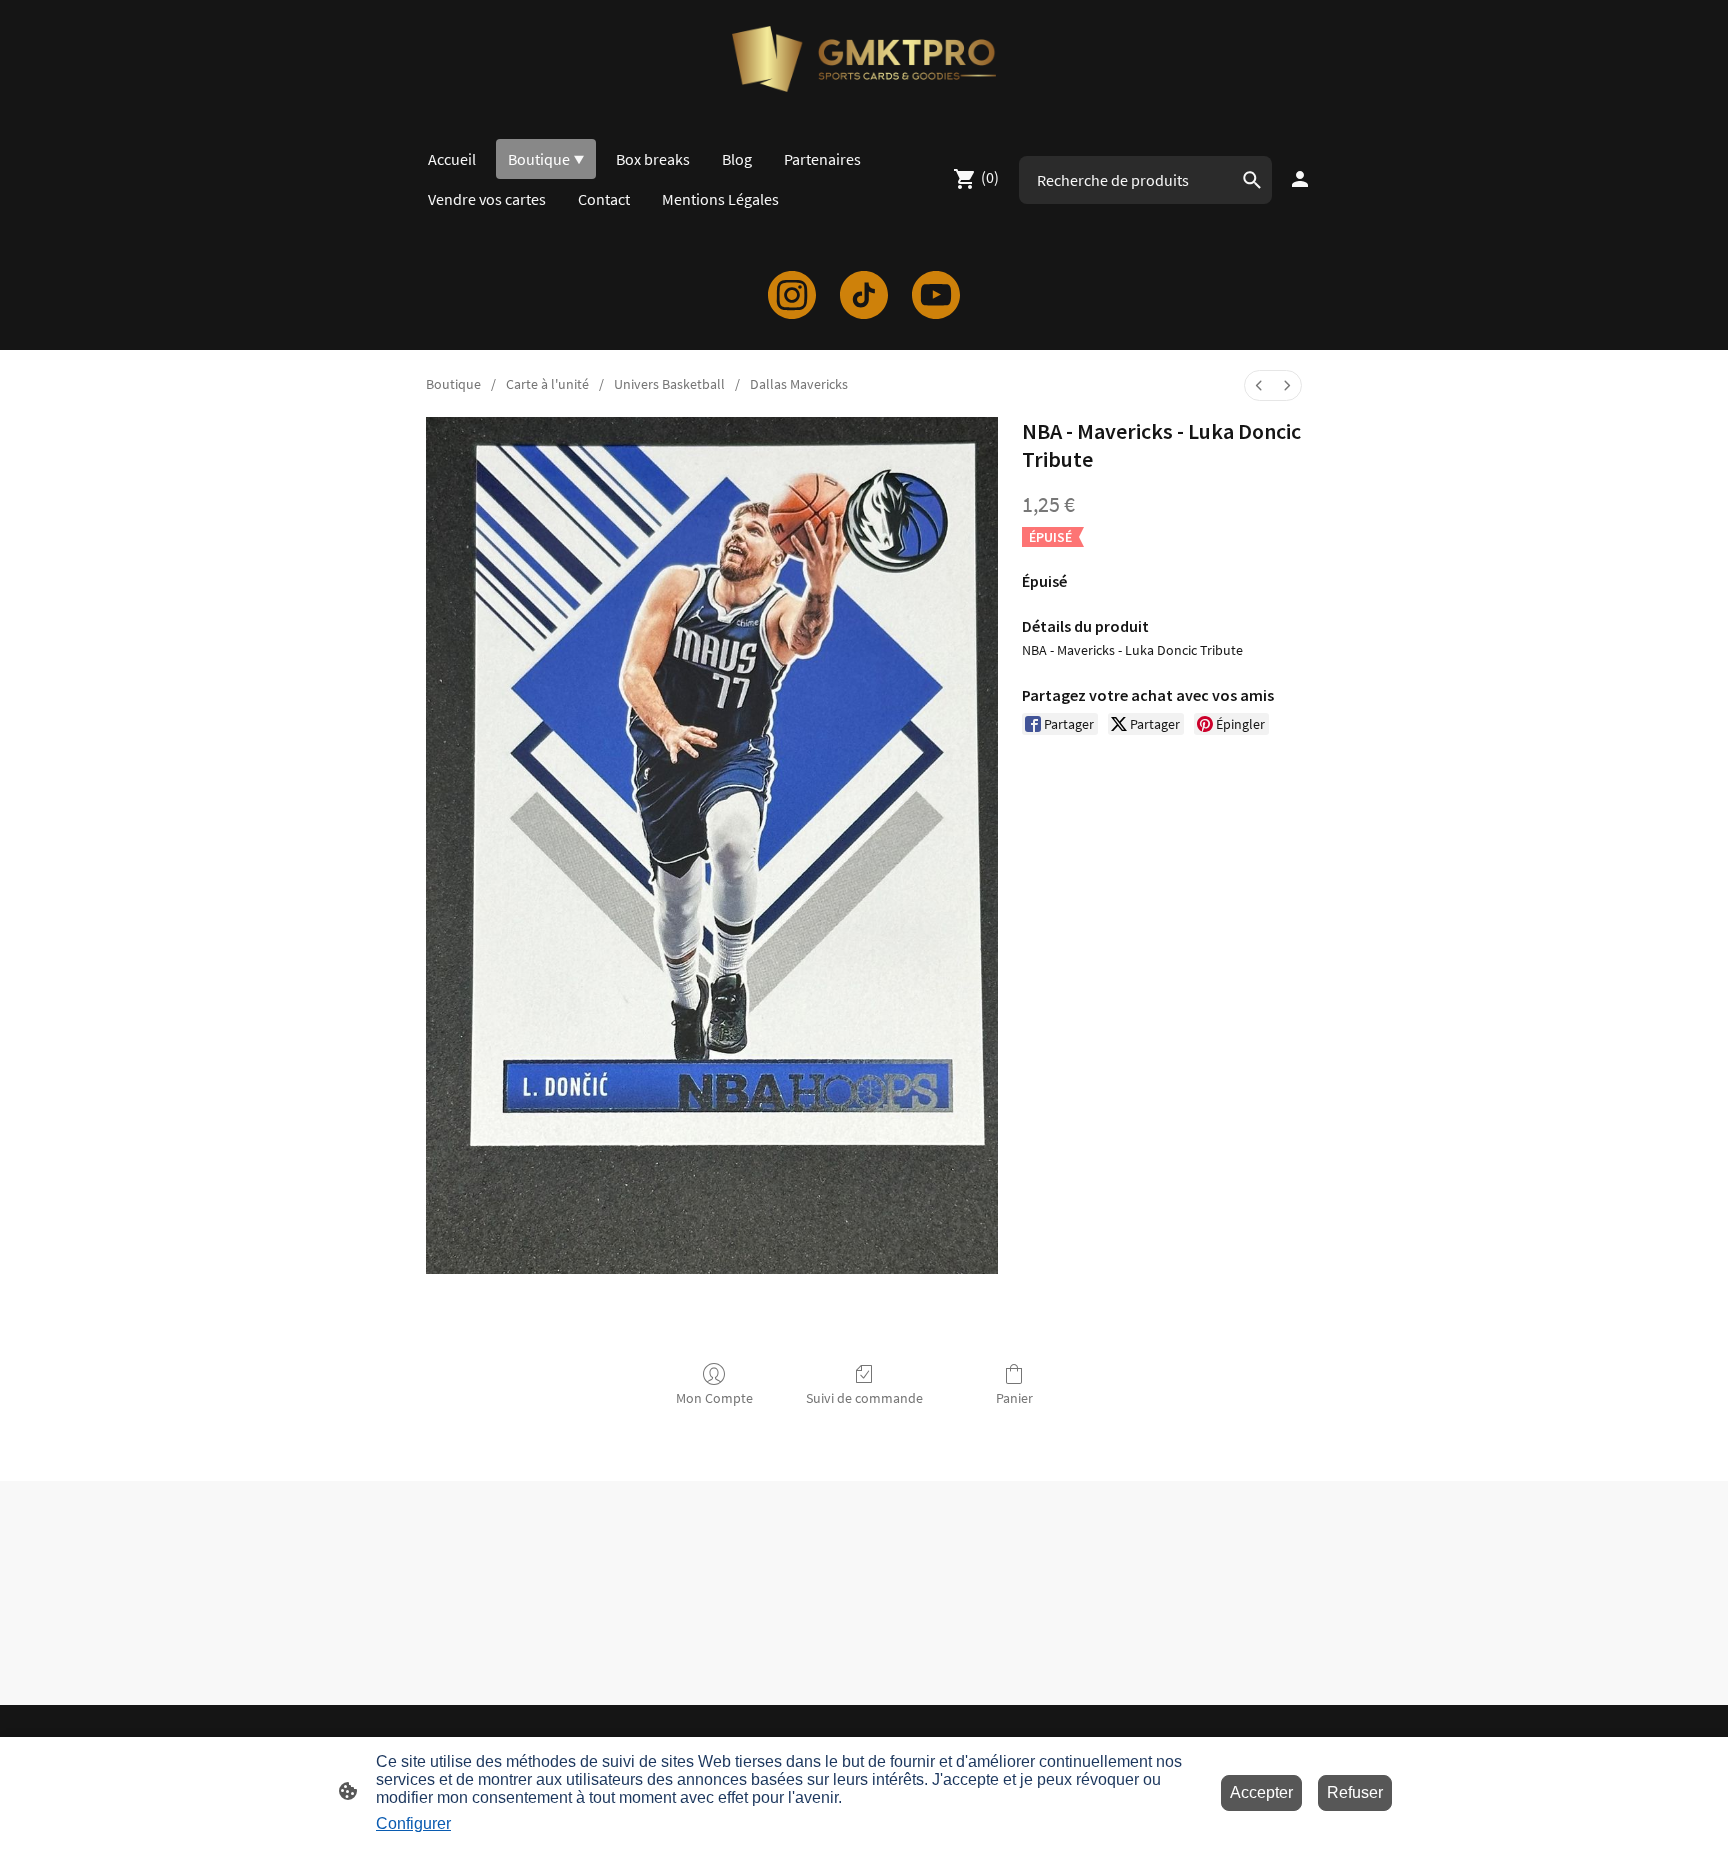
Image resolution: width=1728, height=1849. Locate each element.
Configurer (413, 1823)
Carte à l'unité (547, 384)
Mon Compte (714, 1398)
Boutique (453, 384)
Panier (1014, 1398)
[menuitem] (1259, 385)
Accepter (1261, 1792)
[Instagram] (792, 295)
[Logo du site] (863, 59)
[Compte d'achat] (1300, 179)
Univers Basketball (669, 384)
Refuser (1355, 1792)
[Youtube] (936, 295)
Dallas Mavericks (799, 384)
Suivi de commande (864, 1398)
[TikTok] (864, 295)
